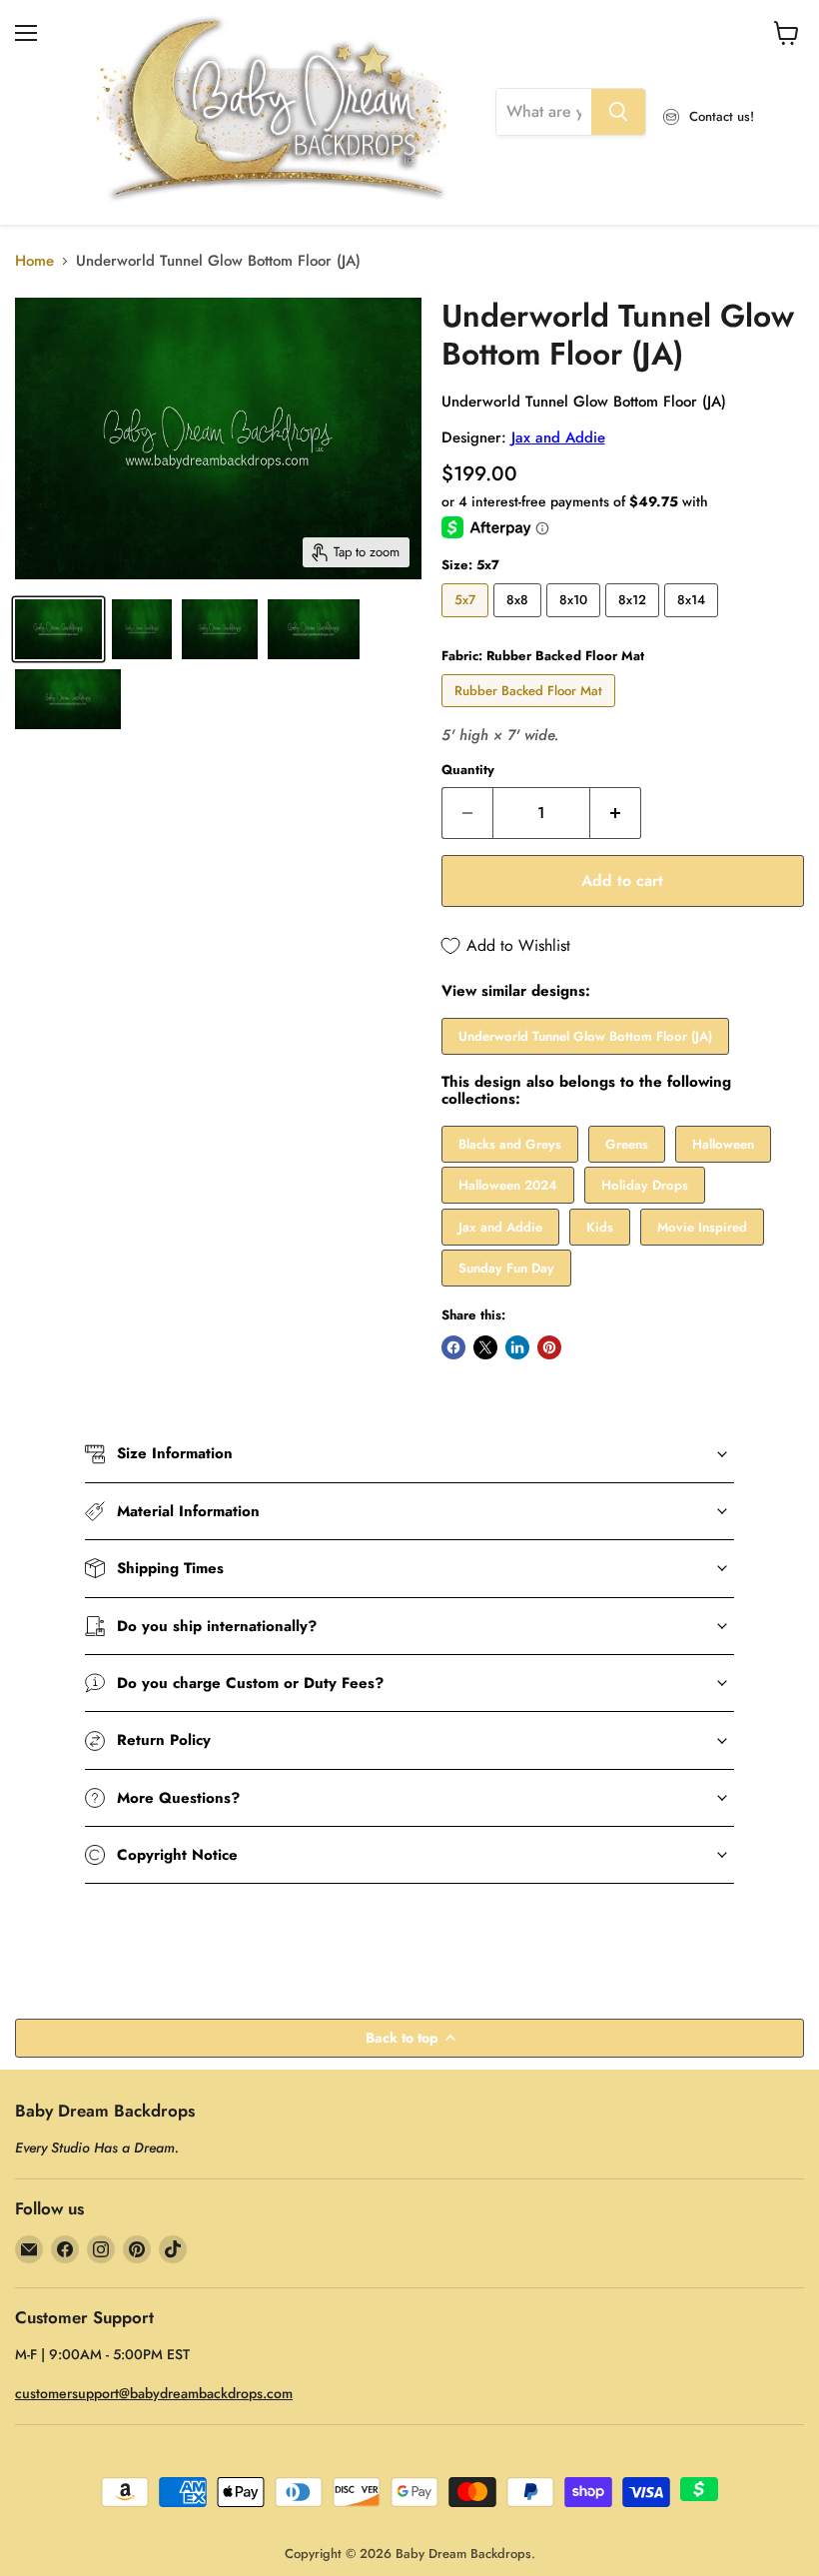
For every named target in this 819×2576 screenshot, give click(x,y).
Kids (600, 1227)
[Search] (618, 112)
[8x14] (694, 622)
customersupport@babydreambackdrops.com (154, 2393)
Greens (627, 1144)
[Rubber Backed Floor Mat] (531, 712)
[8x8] (520, 622)
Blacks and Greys (510, 1144)
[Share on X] (485, 1347)
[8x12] (635, 622)
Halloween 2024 (508, 1185)
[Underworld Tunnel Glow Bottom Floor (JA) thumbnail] (58, 629)
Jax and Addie (558, 437)
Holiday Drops (645, 1185)
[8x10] (576, 622)
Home (34, 261)
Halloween (723, 1144)
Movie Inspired (702, 1227)
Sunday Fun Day (506, 1268)
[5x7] (467, 622)
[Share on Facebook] (453, 1347)
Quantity (468, 770)
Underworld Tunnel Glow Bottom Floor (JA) (585, 1036)
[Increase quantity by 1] (616, 813)
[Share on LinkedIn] (517, 1347)
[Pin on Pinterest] (549, 1347)
